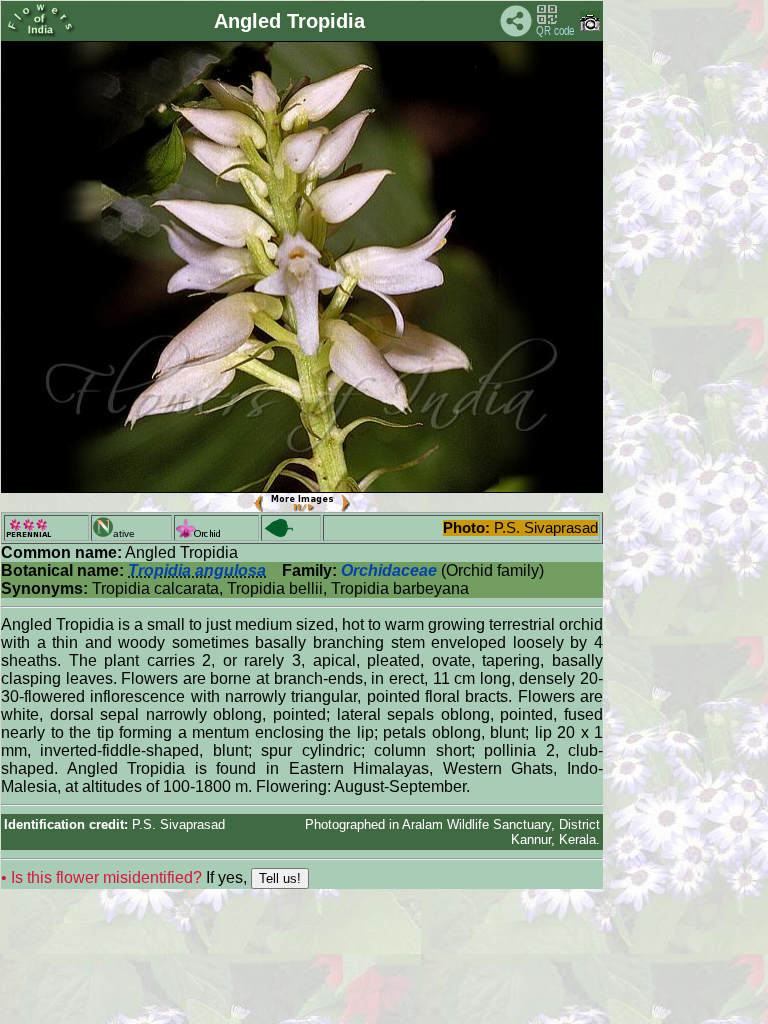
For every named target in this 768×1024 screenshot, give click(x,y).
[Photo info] (590, 26)
